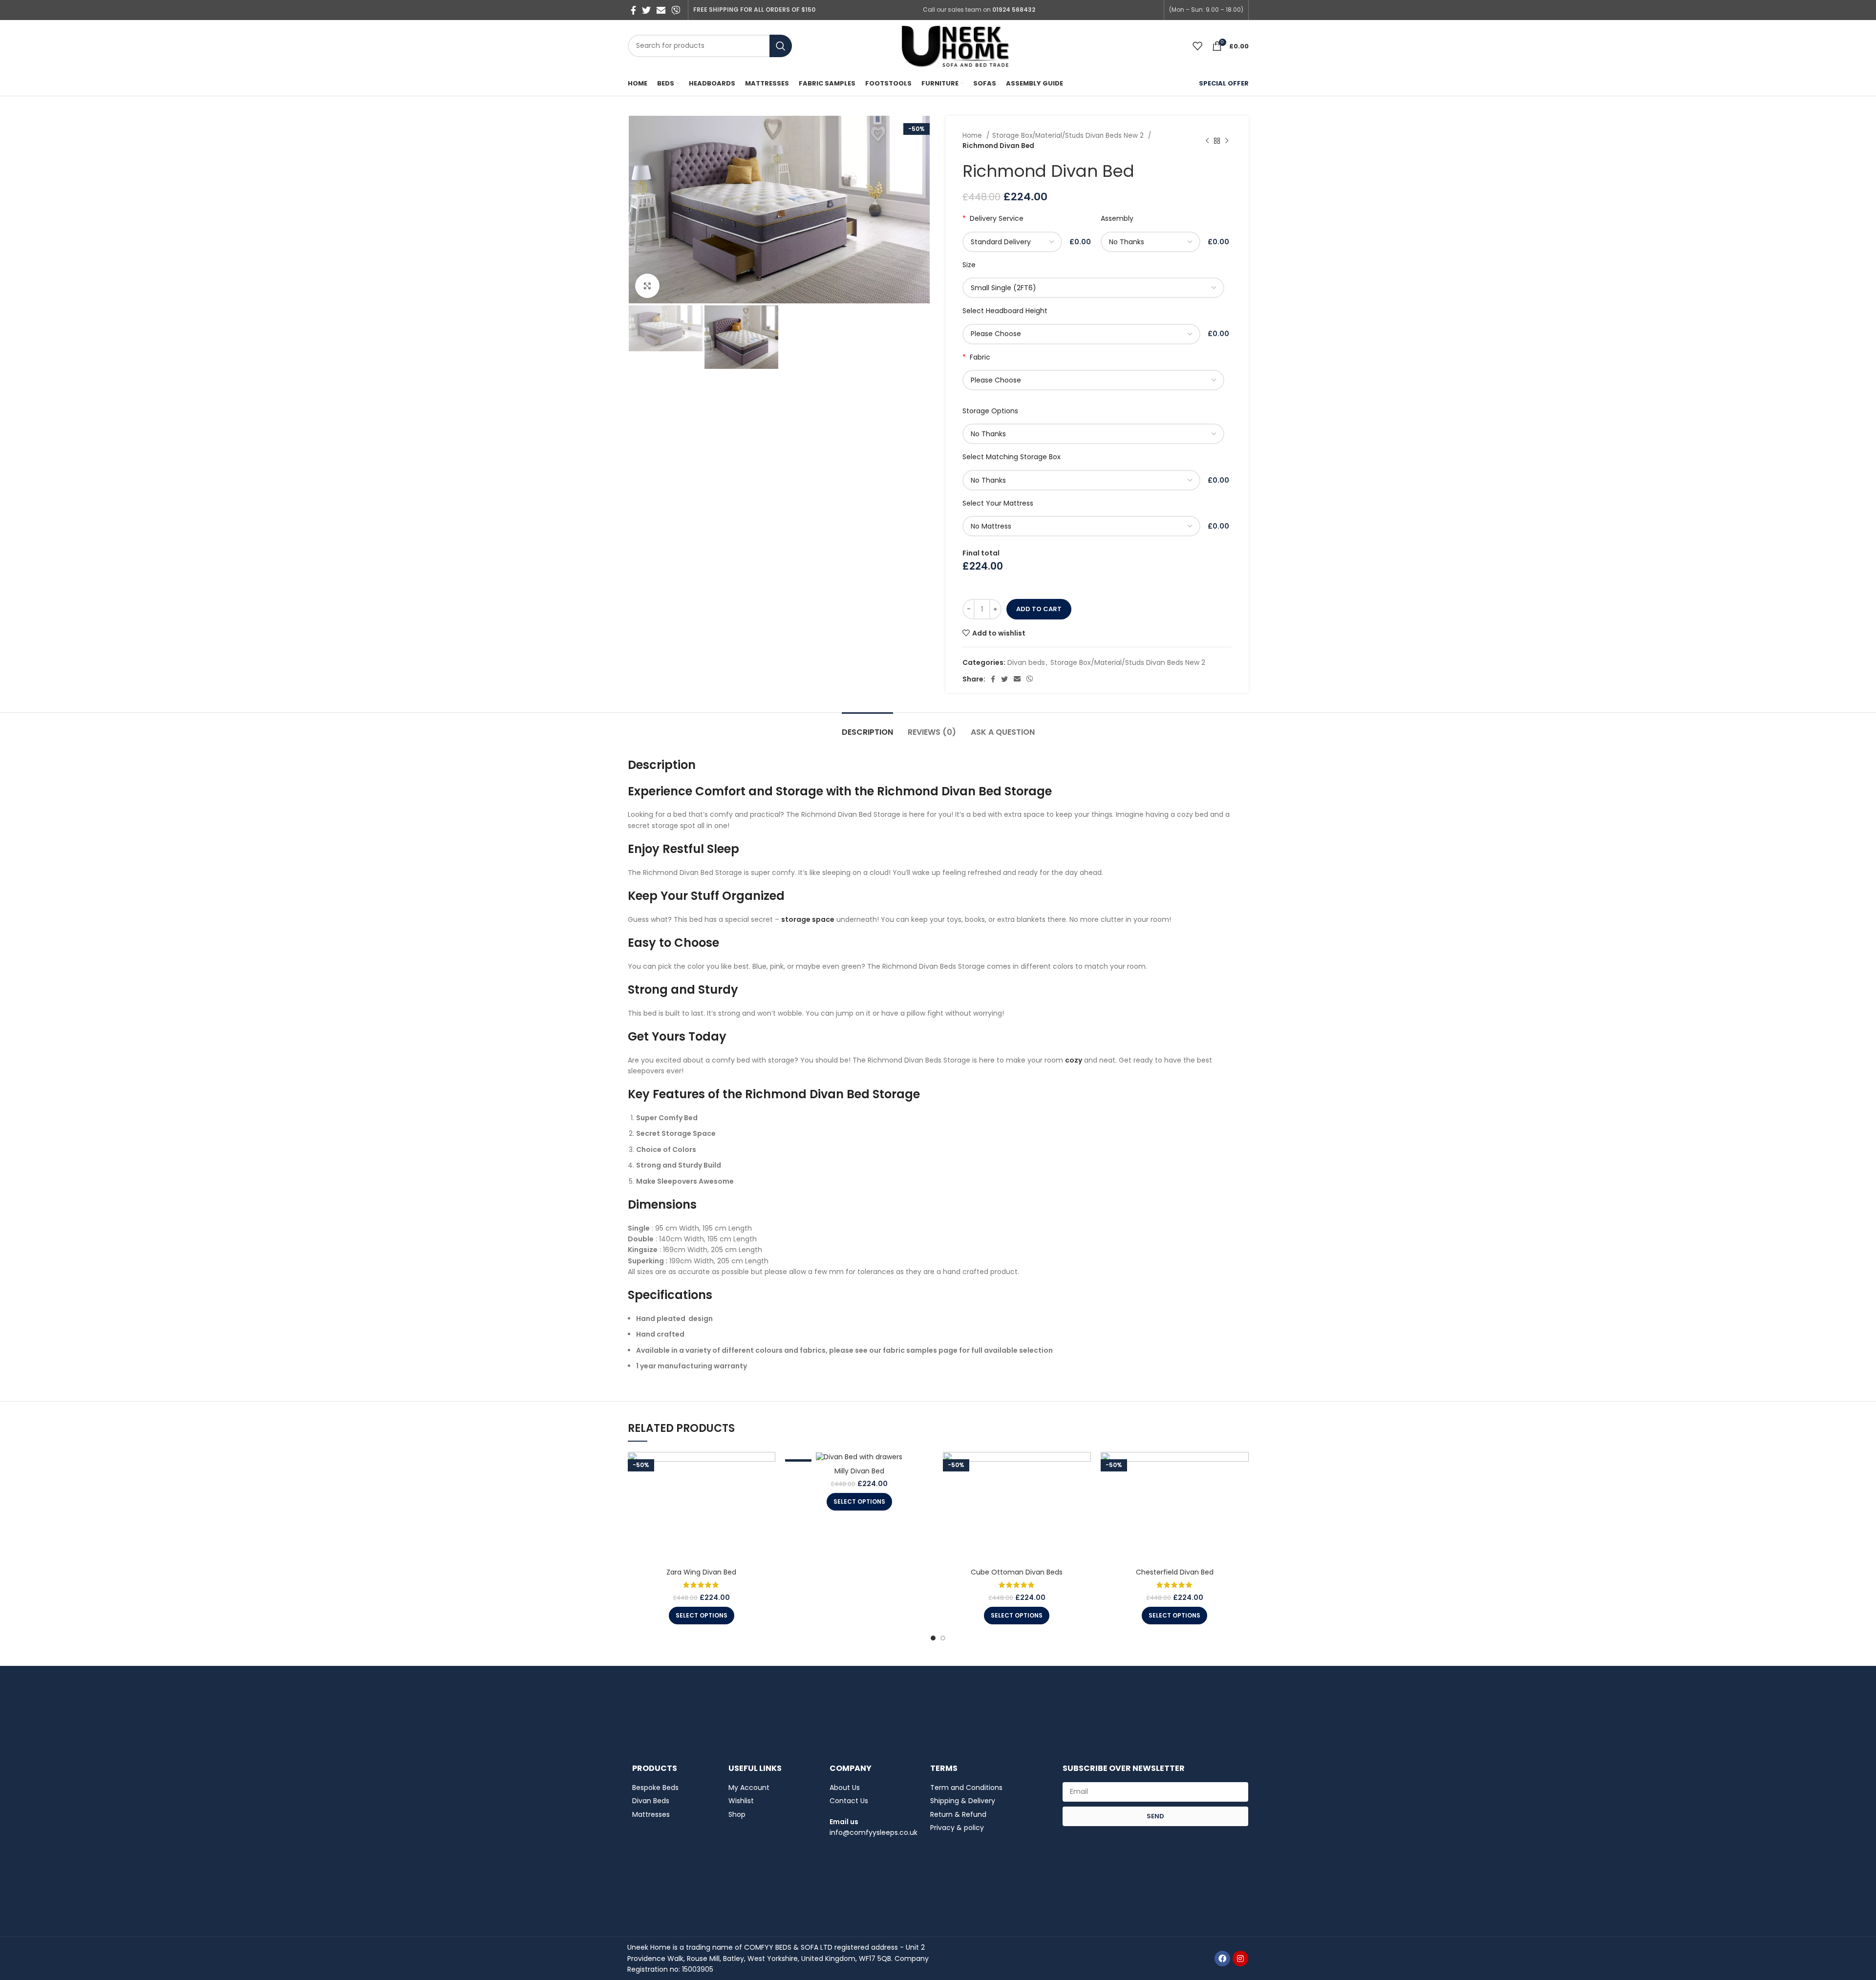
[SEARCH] (781, 46)
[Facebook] (1222, 1959)
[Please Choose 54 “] (1083, 334)
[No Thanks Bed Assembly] (1152, 242)
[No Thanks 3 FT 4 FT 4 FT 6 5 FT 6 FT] (1083, 480)
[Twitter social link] (646, 10)
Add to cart (1039, 609)
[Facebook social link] (633, 10)
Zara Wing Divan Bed (701, 1572)
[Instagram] (1240, 1959)
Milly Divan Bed (859, 1471)
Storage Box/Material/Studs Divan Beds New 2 (1069, 136)
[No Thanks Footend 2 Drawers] (1095, 434)
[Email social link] (661, 10)
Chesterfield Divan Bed (1175, 1572)
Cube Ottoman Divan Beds (1017, 1572)
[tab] (867, 727)
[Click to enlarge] (647, 286)
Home (973, 136)
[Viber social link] (676, 10)
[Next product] (1227, 141)
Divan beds (1026, 662)
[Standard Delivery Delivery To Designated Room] (1014, 242)
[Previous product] (1207, 141)
